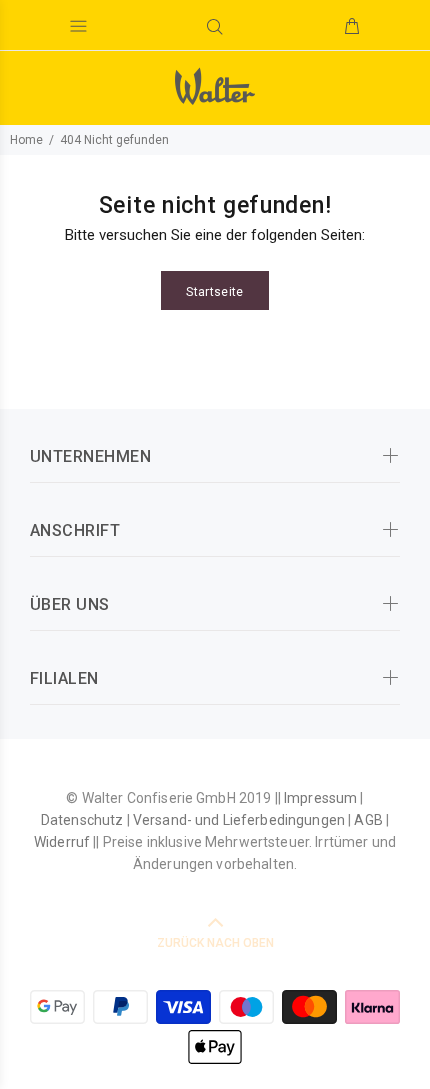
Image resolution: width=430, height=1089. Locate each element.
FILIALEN (64, 678)
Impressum (320, 798)
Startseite (215, 292)
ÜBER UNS (70, 604)
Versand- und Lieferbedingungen (239, 820)
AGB (368, 820)
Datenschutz (82, 820)
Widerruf (62, 842)
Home (26, 140)
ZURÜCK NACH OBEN (215, 943)
